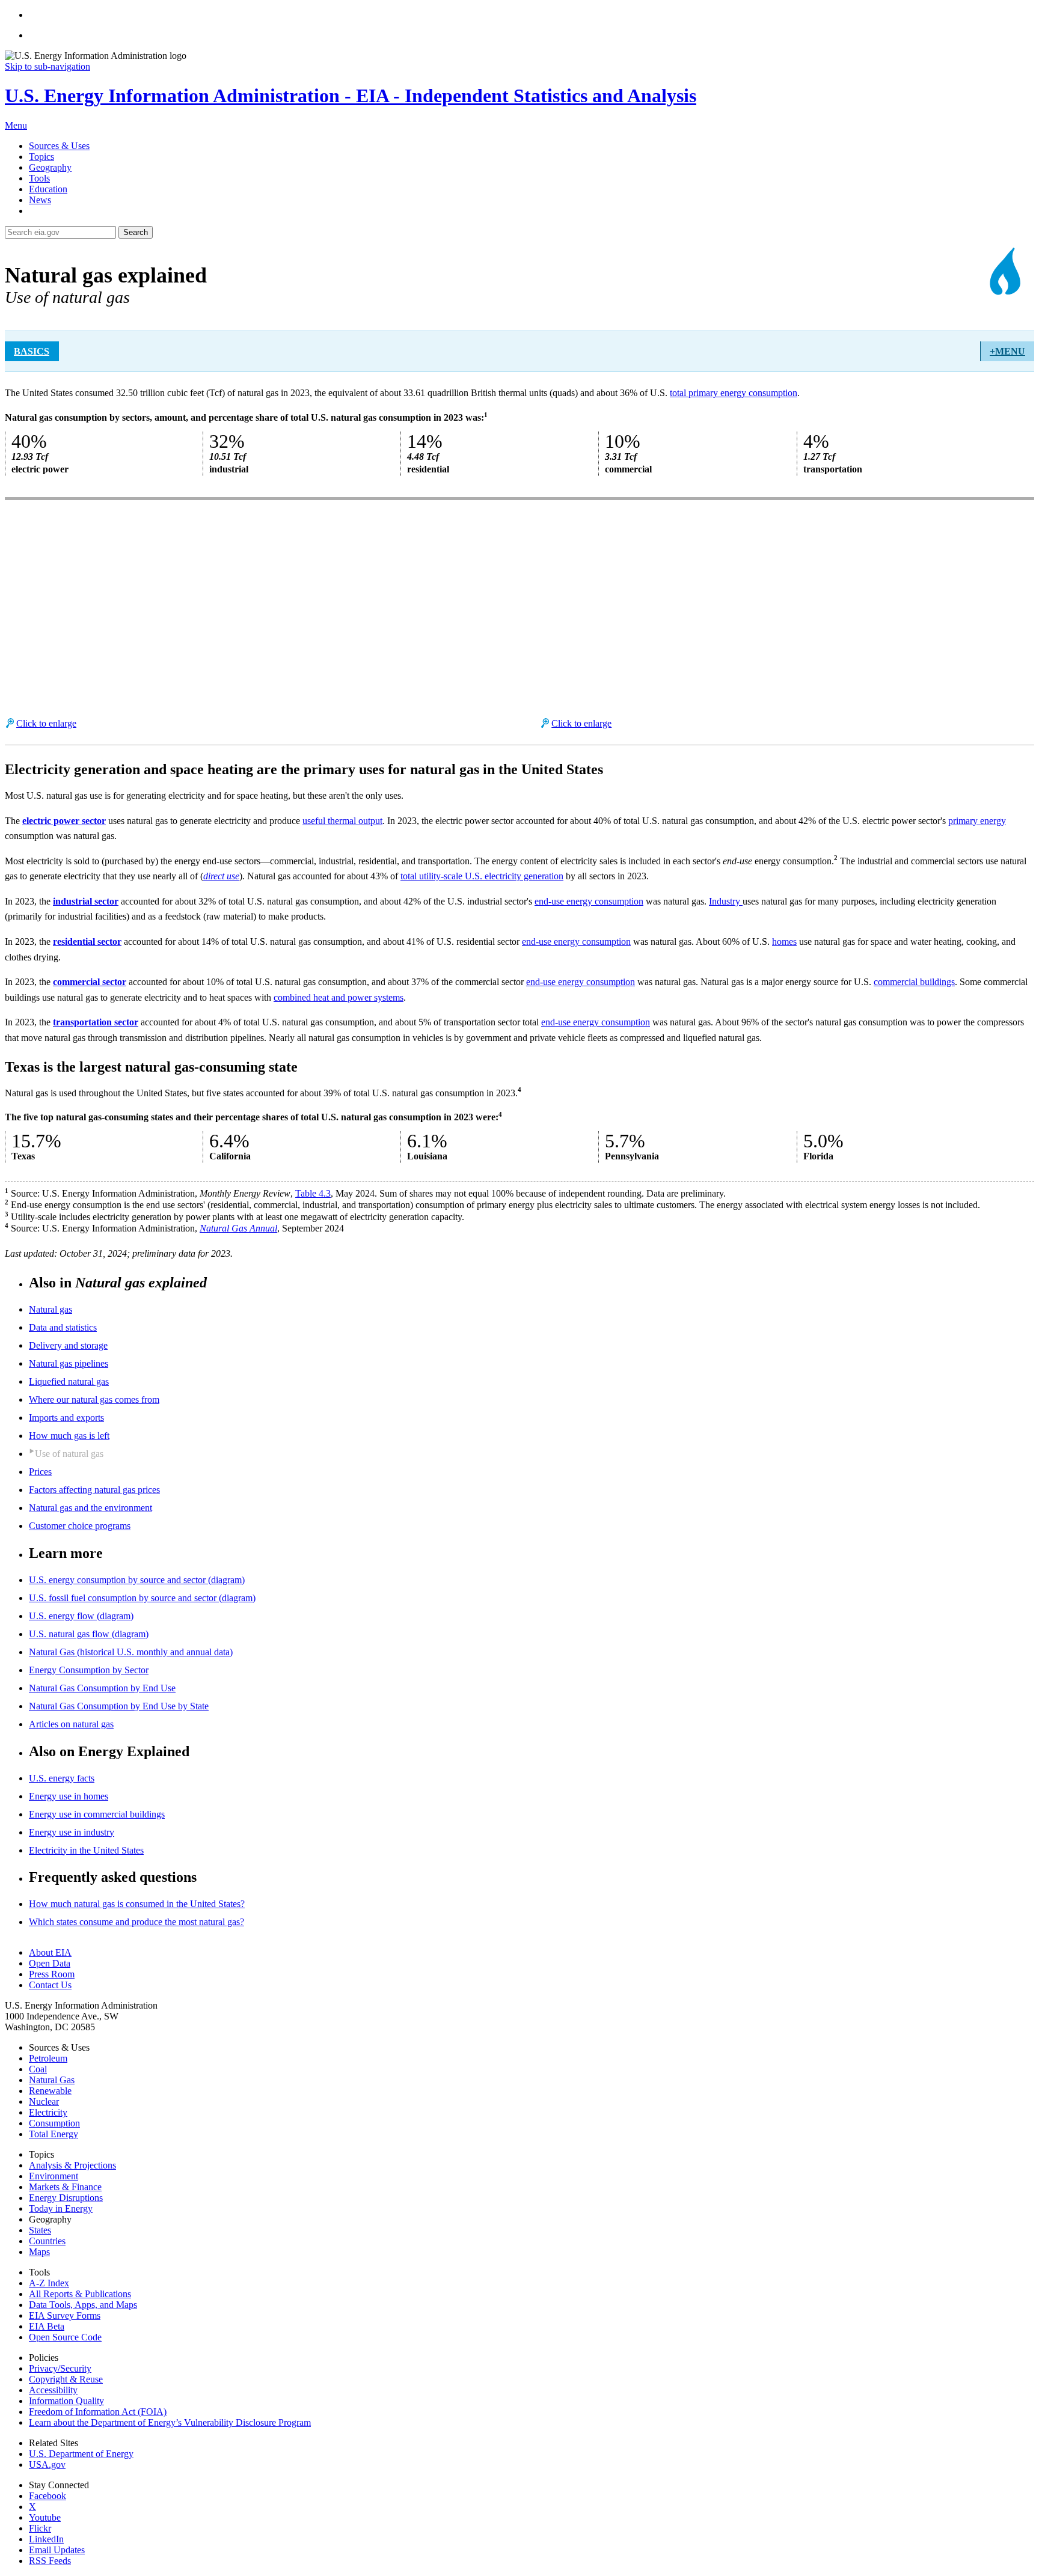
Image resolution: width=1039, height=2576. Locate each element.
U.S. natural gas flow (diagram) (89, 1634)
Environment (54, 2176)
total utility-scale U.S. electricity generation (482, 876)
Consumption (54, 2123)
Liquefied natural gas (69, 1381)
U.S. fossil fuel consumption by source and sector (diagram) (142, 1598)
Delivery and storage (68, 1345)
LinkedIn (46, 2539)
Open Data (50, 1963)
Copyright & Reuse (66, 2379)
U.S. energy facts (62, 1778)
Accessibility (53, 2390)
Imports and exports (66, 1418)
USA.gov (47, 2465)
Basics (32, 351)
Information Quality (66, 2401)
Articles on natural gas (71, 1724)
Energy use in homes (69, 1796)
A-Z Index (49, 2283)
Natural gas (51, 1309)
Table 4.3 (313, 1193)
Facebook (48, 2496)
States (40, 2230)
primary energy (977, 821)
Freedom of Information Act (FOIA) (98, 2412)
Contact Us (50, 1985)
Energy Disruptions (66, 2198)
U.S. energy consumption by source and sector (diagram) (137, 1580)
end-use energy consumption (589, 901)
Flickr (40, 2528)
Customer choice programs (80, 1526)
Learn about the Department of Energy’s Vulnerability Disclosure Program (170, 2422)
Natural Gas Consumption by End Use (102, 1688)
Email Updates (57, 2550)
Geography (50, 167)
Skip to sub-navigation (48, 66)
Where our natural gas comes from (94, 1399)
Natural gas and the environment (90, 1508)
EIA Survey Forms (65, 2315)
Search (136, 232)
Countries (47, 2241)
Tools (39, 178)
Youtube (45, 2517)
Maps (39, 2252)
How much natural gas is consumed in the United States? (137, 1904)
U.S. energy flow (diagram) (81, 1616)
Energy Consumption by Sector (89, 1670)
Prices (40, 1472)
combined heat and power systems (339, 997)
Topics (41, 157)
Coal (38, 2069)
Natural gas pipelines (69, 1363)
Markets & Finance (65, 2187)
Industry (726, 901)
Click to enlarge (46, 723)
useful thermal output (342, 821)
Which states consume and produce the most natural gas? (136, 1922)
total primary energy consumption (734, 393)
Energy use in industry (72, 1832)
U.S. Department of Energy (81, 2454)
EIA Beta (47, 2326)
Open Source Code (65, 2337)
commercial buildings (914, 982)
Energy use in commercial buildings (97, 1814)
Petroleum (48, 2058)
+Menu (1007, 351)
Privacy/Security (60, 2368)
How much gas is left (69, 1436)
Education (48, 189)
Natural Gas (52, 2080)
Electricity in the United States (86, 1850)
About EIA (50, 1952)
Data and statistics (63, 1327)
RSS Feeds (50, 2561)
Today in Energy (61, 2208)
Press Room (52, 1974)
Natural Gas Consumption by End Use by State (119, 1706)
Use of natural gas (69, 1454)
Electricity (48, 2112)
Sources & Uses (59, 146)
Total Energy (54, 2134)
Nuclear (44, 2101)
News (40, 200)
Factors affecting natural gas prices (94, 1490)
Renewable (50, 2091)
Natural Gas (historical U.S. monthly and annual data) (131, 1652)
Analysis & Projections (72, 2165)
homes (784, 942)
